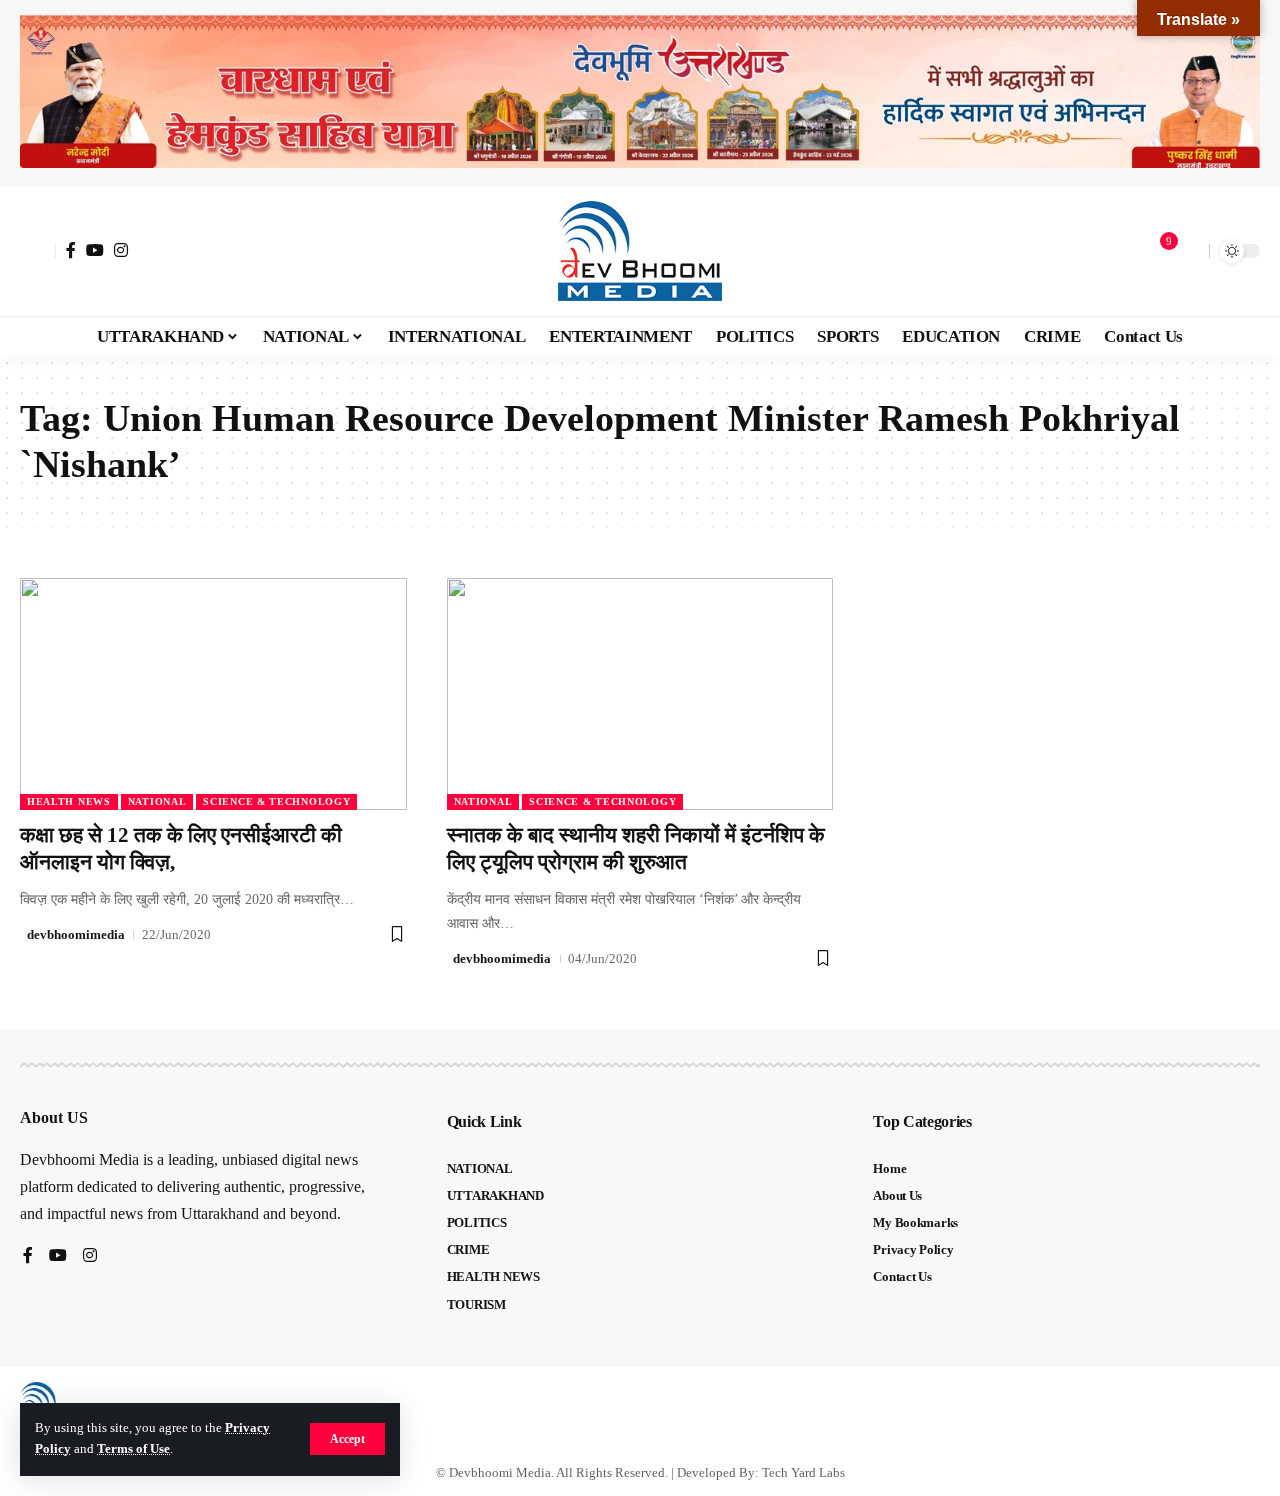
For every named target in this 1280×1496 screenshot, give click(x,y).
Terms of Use (133, 1449)
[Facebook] (71, 250)
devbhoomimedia (76, 934)
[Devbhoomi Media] (639, 251)
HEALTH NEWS (69, 801)
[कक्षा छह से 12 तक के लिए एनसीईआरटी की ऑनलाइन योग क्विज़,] (213, 694)
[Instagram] (121, 250)
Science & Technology (276, 801)
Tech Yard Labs (803, 1472)
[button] (347, 1439)
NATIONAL (157, 801)
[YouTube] (95, 250)
